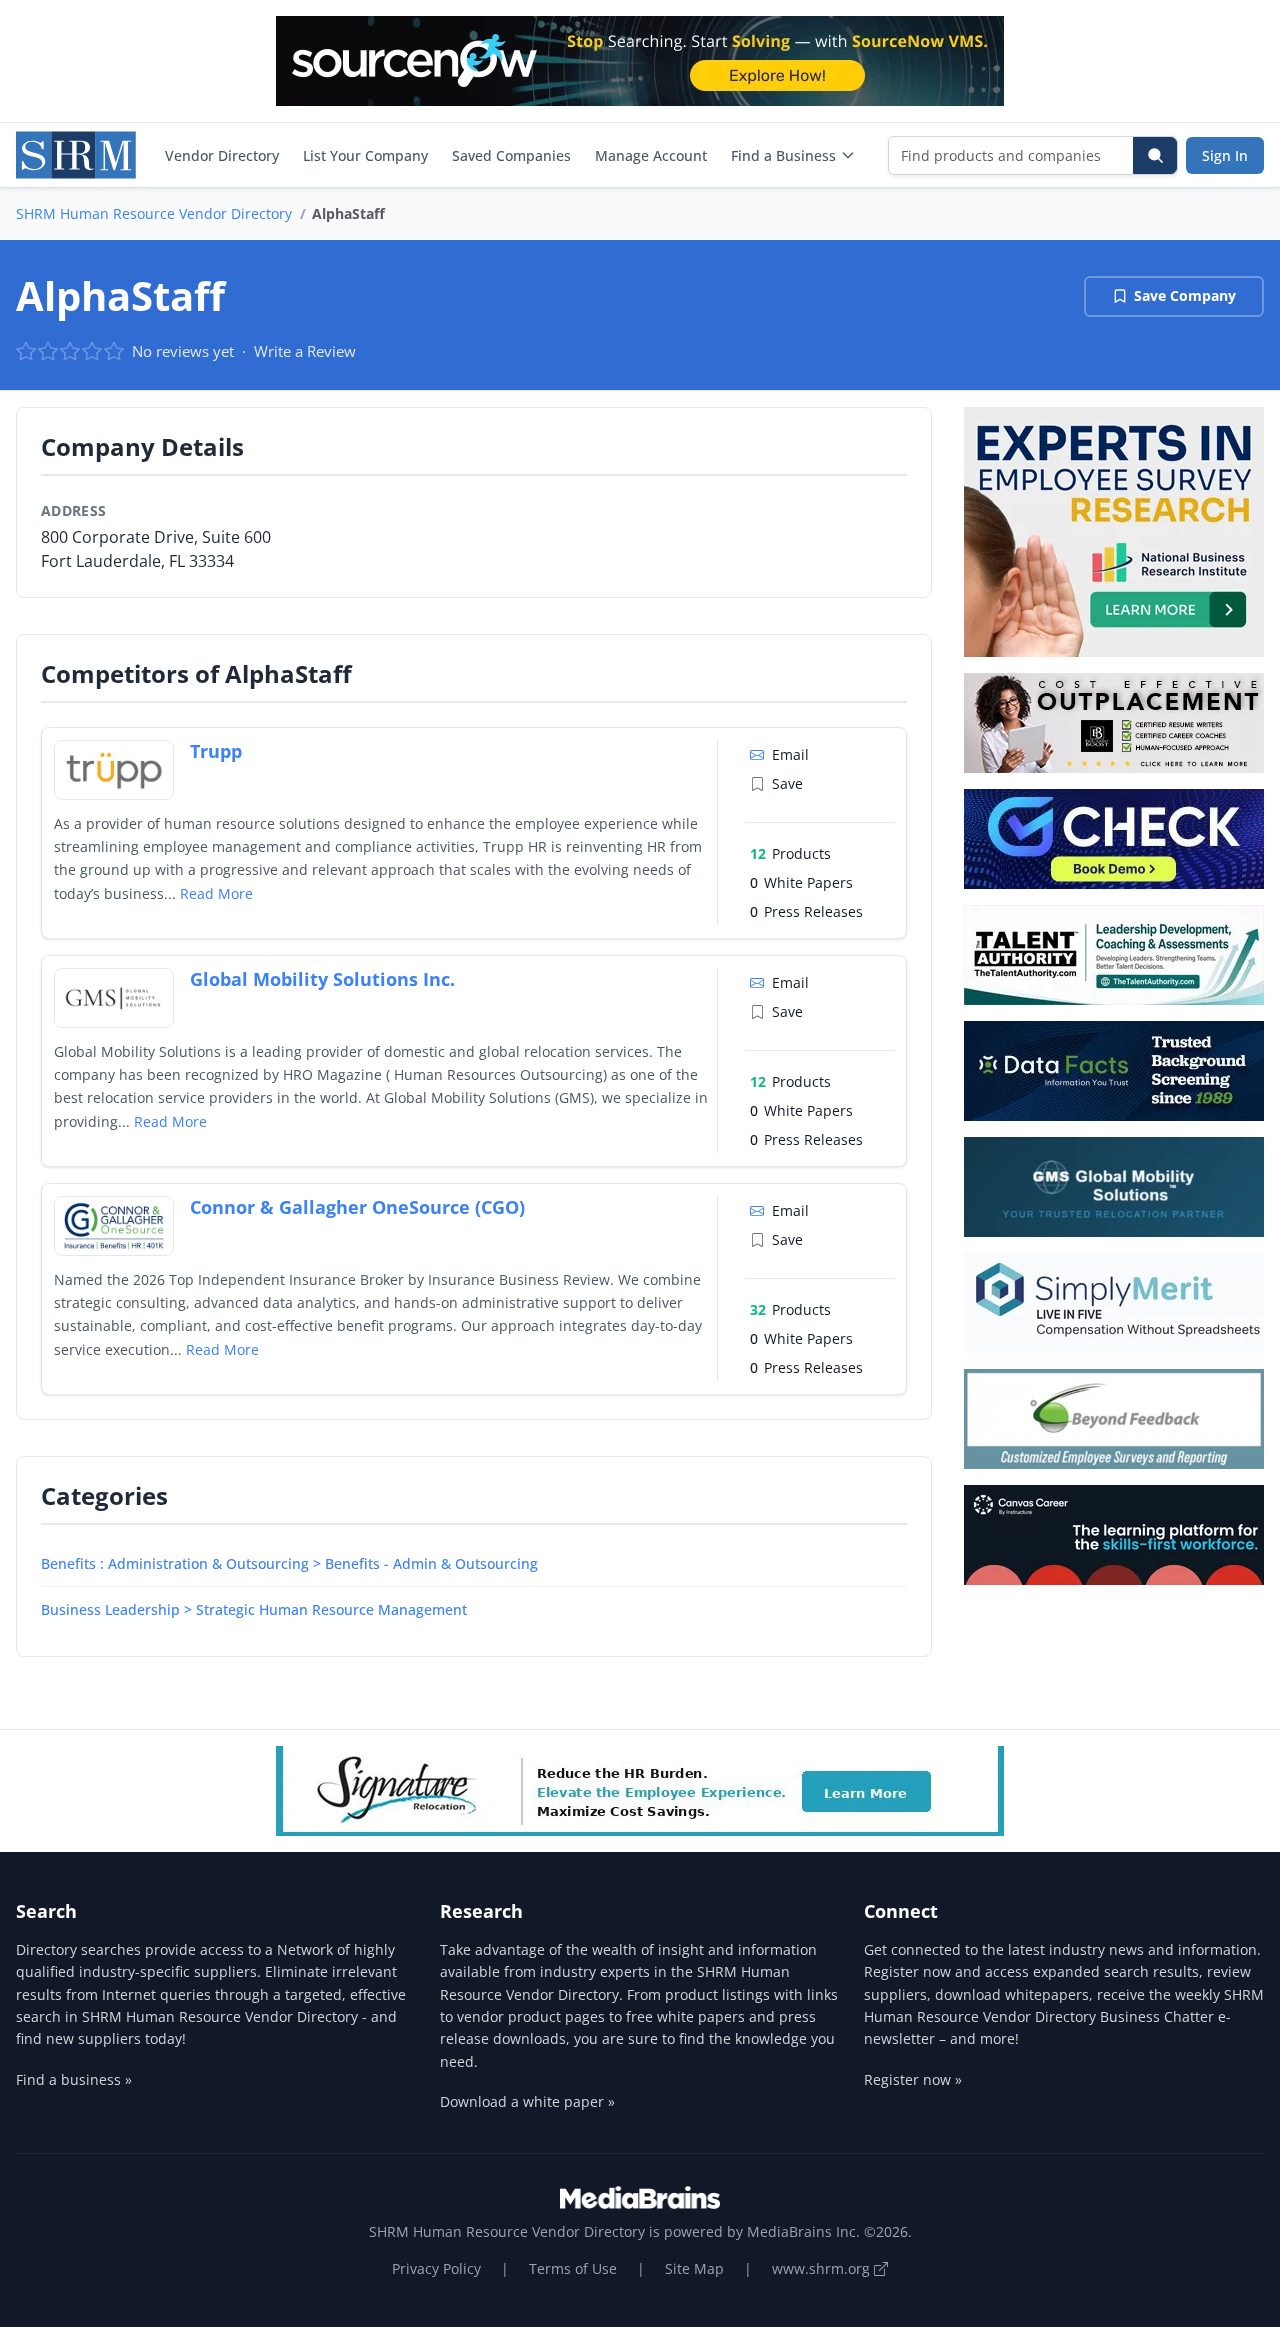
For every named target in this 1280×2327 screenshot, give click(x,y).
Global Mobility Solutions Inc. (322, 979)
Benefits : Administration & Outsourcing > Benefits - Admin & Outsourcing (289, 1563)
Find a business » (74, 2079)
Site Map (694, 2268)
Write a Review (305, 351)
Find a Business (783, 155)
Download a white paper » (527, 2101)
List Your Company (365, 155)
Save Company (1185, 295)
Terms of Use (573, 2268)
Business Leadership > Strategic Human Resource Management (254, 1609)
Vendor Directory (222, 155)
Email (790, 754)
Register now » (913, 2079)
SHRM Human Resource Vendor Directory (154, 213)
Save (787, 783)
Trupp (216, 751)
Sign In (1225, 155)
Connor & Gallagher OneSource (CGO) (357, 1207)
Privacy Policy (436, 2268)
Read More (216, 893)
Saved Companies (511, 155)
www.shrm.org (823, 2268)
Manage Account (651, 155)
